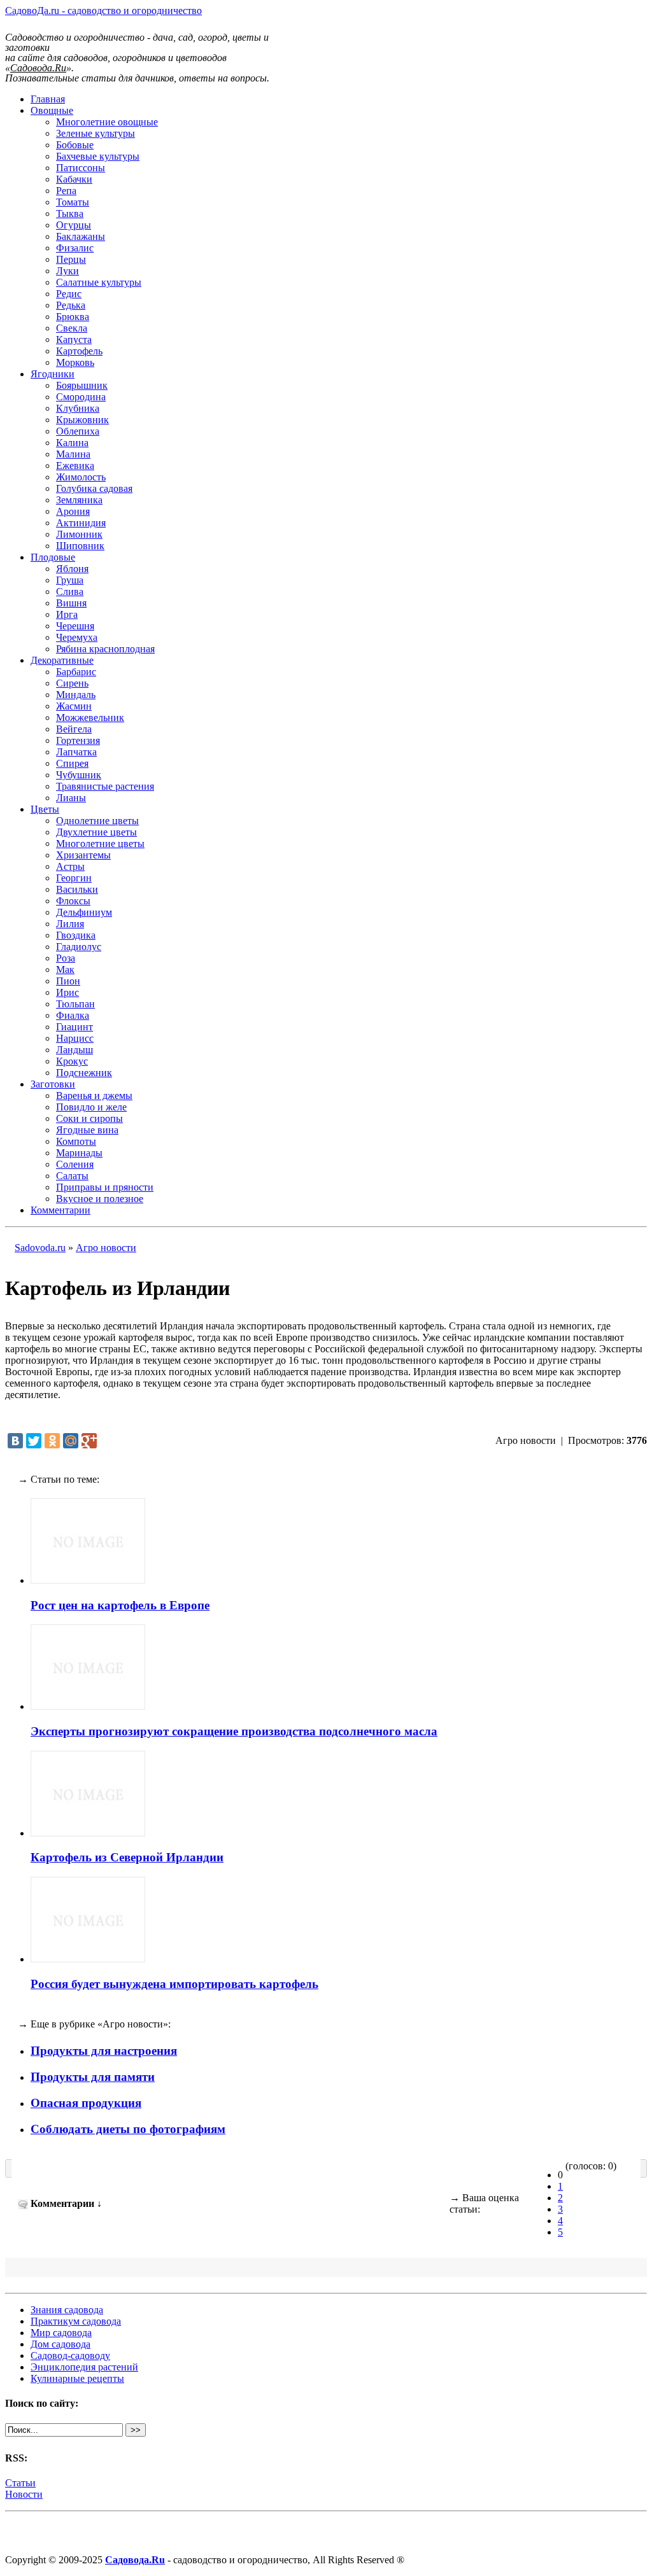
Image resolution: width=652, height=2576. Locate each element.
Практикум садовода (76, 2321)
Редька (71, 305)
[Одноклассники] (52, 1441)
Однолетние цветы (97, 821)
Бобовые (75, 145)
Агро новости (106, 1248)
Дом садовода (60, 2344)
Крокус (72, 1061)
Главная (48, 99)
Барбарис (76, 672)
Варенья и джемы (94, 1095)
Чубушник (79, 775)
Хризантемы (83, 855)
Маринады (79, 1153)
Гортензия (78, 740)
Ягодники (53, 374)
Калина (72, 443)
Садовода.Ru (135, 2560)
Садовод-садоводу (70, 2355)
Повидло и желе (91, 1107)
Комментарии (60, 1210)
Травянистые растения (105, 786)
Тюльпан (75, 1004)
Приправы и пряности (105, 1187)
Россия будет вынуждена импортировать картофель (174, 1984)
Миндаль (76, 695)
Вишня (71, 603)
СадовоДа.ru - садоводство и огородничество (103, 10)
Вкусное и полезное (100, 1199)
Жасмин (74, 706)
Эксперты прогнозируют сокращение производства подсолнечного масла (234, 1731)
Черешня (75, 626)
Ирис (67, 992)
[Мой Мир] (71, 1441)
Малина (73, 454)
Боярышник (82, 385)
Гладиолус (79, 947)
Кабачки (74, 179)
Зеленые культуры (96, 133)
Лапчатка (76, 752)
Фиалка (73, 1015)
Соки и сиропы (89, 1118)
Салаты (72, 1176)
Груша (70, 580)
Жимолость (81, 477)
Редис (69, 294)
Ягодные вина (87, 1130)
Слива (70, 591)
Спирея (72, 763)
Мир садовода (61, 2333)
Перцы (71, 259)
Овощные (52, 110)
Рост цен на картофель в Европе (120, 1605)
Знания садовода (67, 2310)
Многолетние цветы (100, 843)
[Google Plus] (89, 1441)
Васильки (77, 889)
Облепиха (78, 431)
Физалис (75, 248)
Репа (66, 191)
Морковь (75, 362)
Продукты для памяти (93, 2077)
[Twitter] (34, 1441)
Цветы (45, 809)
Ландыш (74, 1050)
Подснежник (84, 1073)
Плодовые (53, 557)
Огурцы (74, 225)
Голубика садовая (94, 488)
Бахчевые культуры (98, 156)
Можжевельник (90, 717)
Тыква (70, 213)
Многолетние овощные (107, 122)
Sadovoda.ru (40, 1248)
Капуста (74, 339)
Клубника (78, 408)
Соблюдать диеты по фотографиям (128, 2129)
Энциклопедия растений (84, 2367)
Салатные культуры (99, 282)
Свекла (72, 328)
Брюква (73, 317)
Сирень (72, 683)
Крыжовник (82, 420)
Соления (75, 1164)
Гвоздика (76, 935)
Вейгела (74, 729)
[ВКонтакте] (15, 1441)
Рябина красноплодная (105, 649)
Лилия (70, 924)
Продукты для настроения (104, 2051)
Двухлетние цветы (96, 832)
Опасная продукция (86, 2103)
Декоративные (62, 660)
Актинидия (81, 523)
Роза (66, 958)
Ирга (67, 614)
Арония (73, 511)
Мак (65, 969)
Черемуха (77, 637)
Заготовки (53, 1084)
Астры (70, 866)
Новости (24, 2494)
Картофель (79, 351)
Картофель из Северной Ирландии (127, 1857)
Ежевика (75, 465)
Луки (67, 271)
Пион (68, 981)
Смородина (81, 397)
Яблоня (72, 569)
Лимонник (79, 534)
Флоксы (73, 901)
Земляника (79, 500)
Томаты (73, 202)
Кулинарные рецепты (77, 2378)
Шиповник (80, 546)
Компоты (76, 1141)
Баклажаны (81, 236)
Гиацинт (74, 1027)
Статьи (20, 2483)
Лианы (71, 798)
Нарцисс (75, 1038)
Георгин (74, 878)
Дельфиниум (84, 912)
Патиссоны (81, 168)
